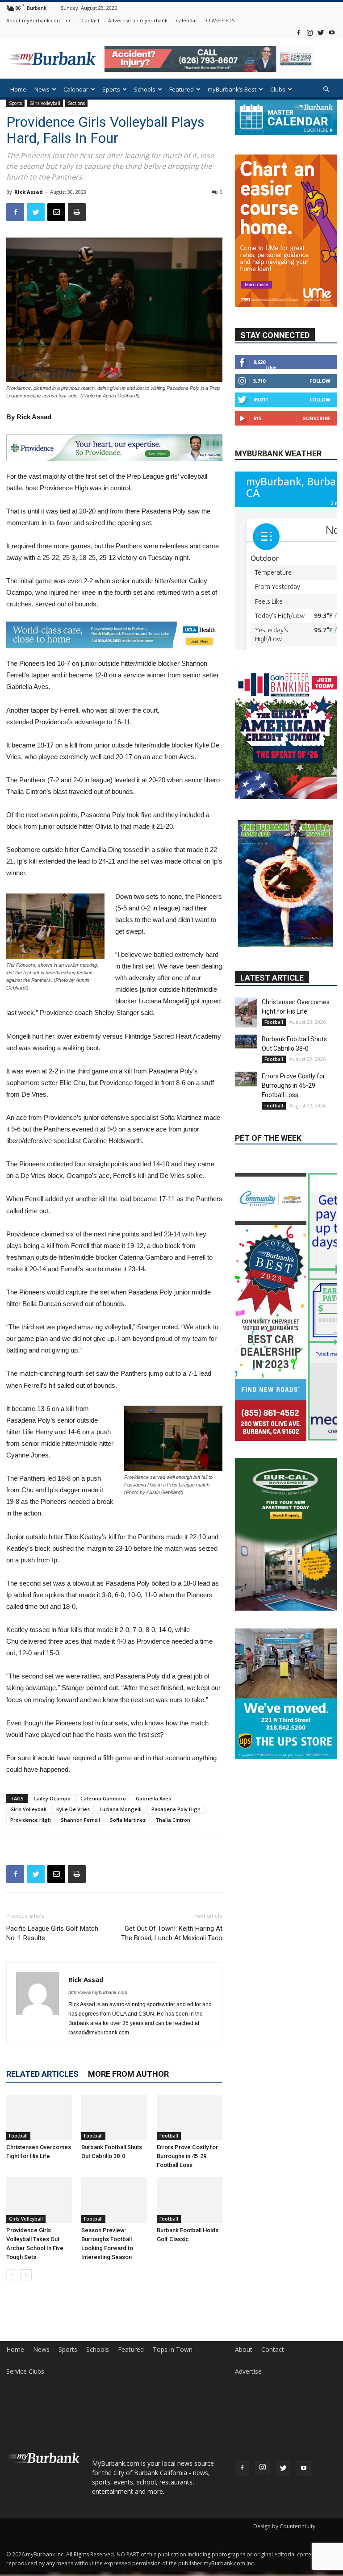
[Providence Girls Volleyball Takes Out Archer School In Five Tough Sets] (39, 2200)
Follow (320, 381)
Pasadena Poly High (176, 1809)
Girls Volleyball (28, 1809)
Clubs (278, 89)
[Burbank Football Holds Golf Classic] (190, 2200)
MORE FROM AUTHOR (128, 2074)
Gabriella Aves (153, 1798)
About (244, 2350)
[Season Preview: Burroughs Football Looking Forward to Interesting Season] (114, 2200)
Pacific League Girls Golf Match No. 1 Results (52, 1933)
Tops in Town (173, 2350)
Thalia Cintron (173, 1820)
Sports (111, 89)
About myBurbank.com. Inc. (40, 20)
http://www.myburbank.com (98, 1992)
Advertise (248, 2371)
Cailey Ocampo (52, 1798)
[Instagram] (310, 32)
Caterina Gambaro (103, 1798)
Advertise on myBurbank (138, 20)
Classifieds (83, 113)
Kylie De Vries (73, 1809)
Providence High (31, 1820)
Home (18, 89)
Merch (52, 113)
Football (18, 2136)
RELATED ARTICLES (42, 2074)
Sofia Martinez (128, 1820)
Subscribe (317, 418)
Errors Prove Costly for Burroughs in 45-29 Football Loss (187, 2156)
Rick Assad (29, 192)
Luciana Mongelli (121, 1809)
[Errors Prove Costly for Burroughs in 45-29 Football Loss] (190, 2117)
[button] (326, 90)
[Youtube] (332, 32)
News (42, 89)
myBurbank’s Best (232, 89)
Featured (182, 89)
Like (271, 367)
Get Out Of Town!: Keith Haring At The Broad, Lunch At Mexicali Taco (172, 1933)
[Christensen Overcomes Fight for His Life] (39, 2117)
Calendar (187, 20)
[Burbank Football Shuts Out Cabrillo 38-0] (114, 2117)
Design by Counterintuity (284, 2526)
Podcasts (23, 113)
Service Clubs (25, 2371)
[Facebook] (298, 32)
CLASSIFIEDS (220, 20)
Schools (145, 89)
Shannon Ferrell (80, 1820)
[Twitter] (321, 32)
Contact (90, 20)
